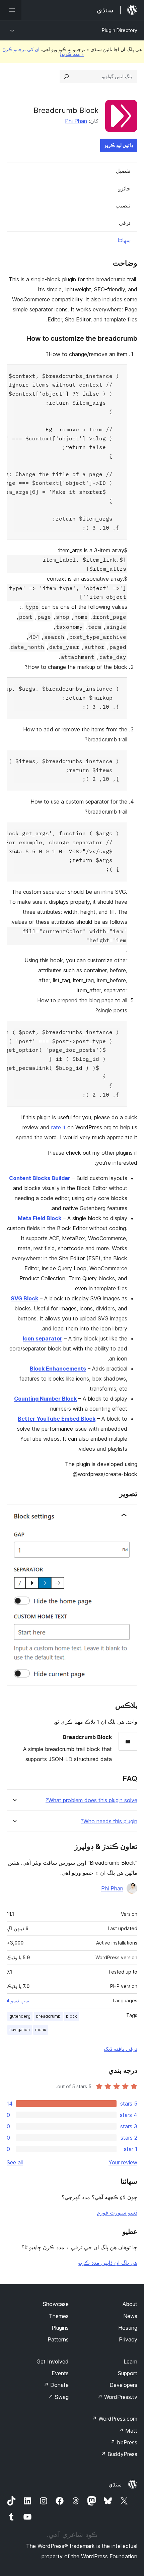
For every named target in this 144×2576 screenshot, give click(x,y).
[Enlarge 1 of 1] (128, 1514)
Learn (130, 2362)
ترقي (125, 223)
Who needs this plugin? (109, 1821)
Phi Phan (76, 121)
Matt (128, 2431)
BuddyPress (119, 2454)
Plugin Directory (120, 30)
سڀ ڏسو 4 (18, 2001)
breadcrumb (48, 2016)
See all (15, 2162)
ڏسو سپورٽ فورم (117, 2212)
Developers (123, 2385)
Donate (56, 2385)
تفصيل (123, 171)
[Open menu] (11, 10)
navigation (20, 2030)
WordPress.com (115, 2419)
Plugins (60, 2328)
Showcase (56, 2304)
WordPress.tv (117, 2397)
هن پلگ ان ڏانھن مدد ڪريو (108, 2263)
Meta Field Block (40, 1218)
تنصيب (123, 205)
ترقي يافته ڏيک (121, 2049)
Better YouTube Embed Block (57, 1419)
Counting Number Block (45, 1399)
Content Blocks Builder (40, 1178)
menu (41, 2030)
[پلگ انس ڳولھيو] (66, 77)
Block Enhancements (58, 1369)
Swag (58, 2397)
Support (128, 2373)
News (130, 2316)
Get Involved (53, 2362)
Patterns (58, 2339)
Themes (59, 2316)
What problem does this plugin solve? (91, 1800)
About (130, 2304)
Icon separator (43, 1338)
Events (60, 2373)
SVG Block (24, 1298)
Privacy (128, 2339)
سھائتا (124, 240)
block (71, 2016)
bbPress (124, 2442)
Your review (123, 2162)
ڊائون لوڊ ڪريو (119, 145)
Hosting (128, 2328)
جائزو (124, 188)
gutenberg (20, 2016)
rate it (58, 1127)
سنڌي (115, 2484)
